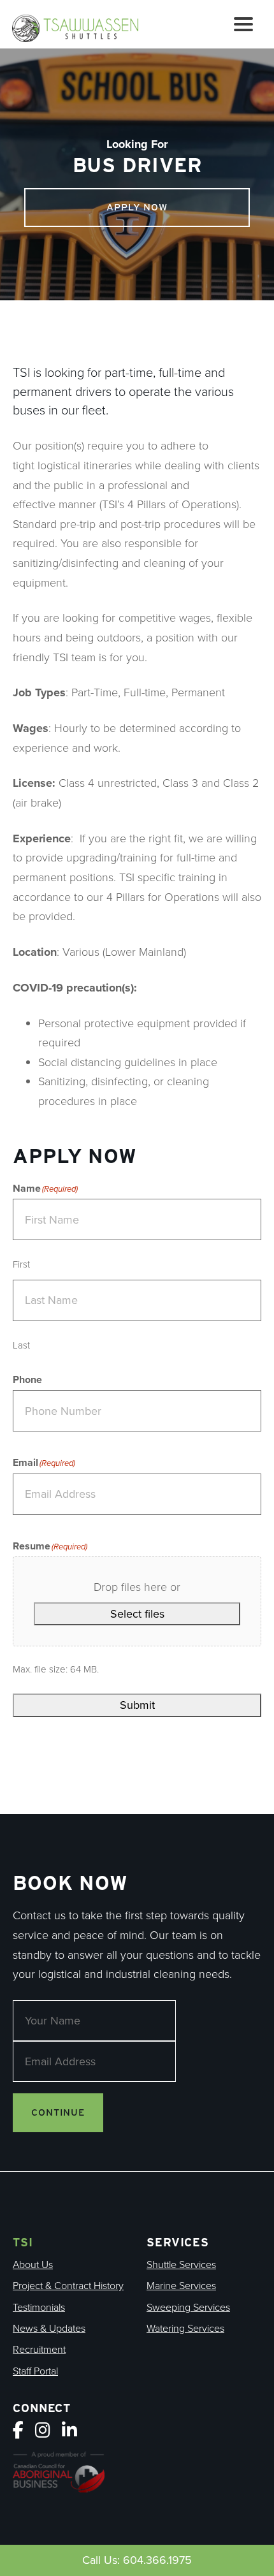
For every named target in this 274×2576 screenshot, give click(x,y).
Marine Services (181, 2286)
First (21, 1264)
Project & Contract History (68, 2286)
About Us (33, 2265)
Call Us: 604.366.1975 (137, 2560)
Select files (137, 1614)
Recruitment (39, 2349)
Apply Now (137, 207)
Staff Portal (35, 2371)
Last (21, 1345)
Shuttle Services (181, 2265)
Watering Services (185, 2328)
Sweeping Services (188, 2307)
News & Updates (49, 2328)
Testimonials (39, 2307)
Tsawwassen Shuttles (81, 27)
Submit (137, 1705)
